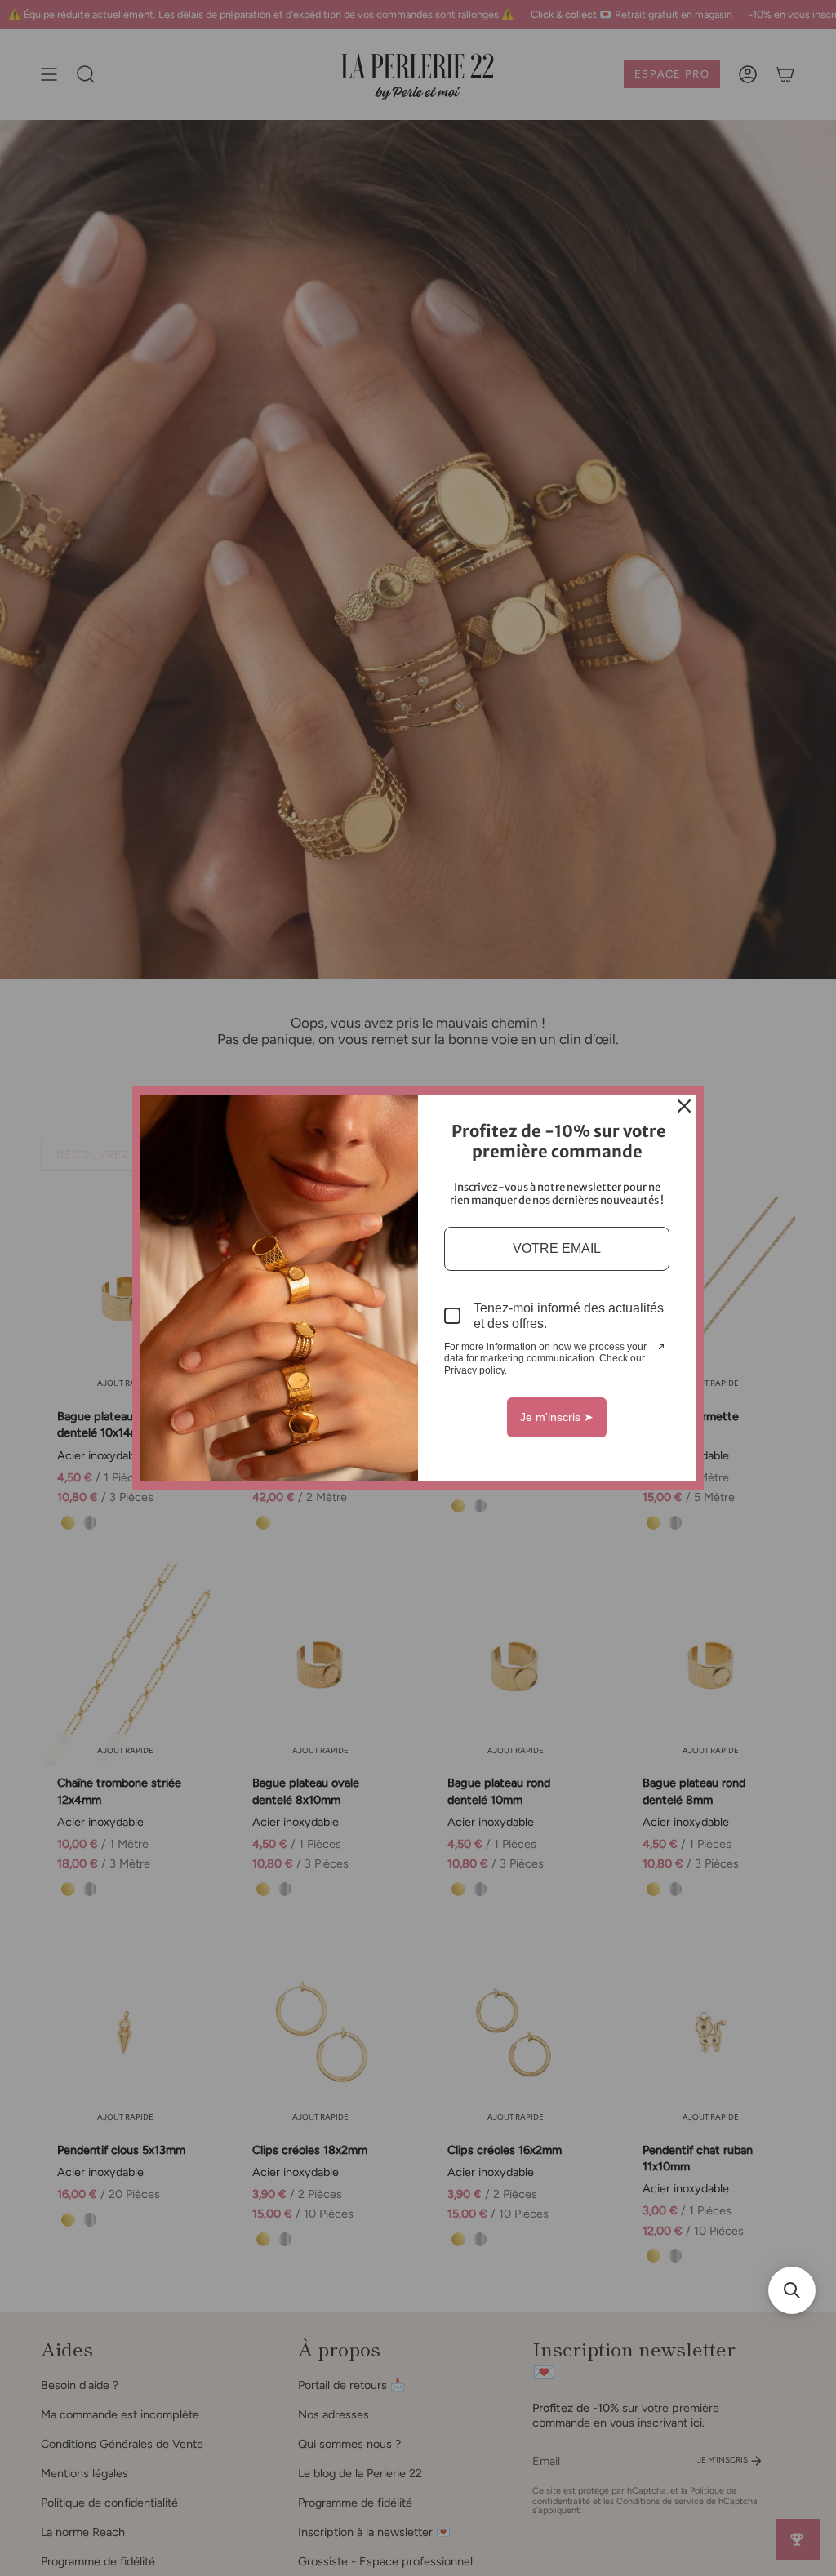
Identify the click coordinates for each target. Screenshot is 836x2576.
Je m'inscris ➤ (557, 1417)
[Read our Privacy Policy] (660, 1348)
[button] (792, 2290)
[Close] (684, 1106)
